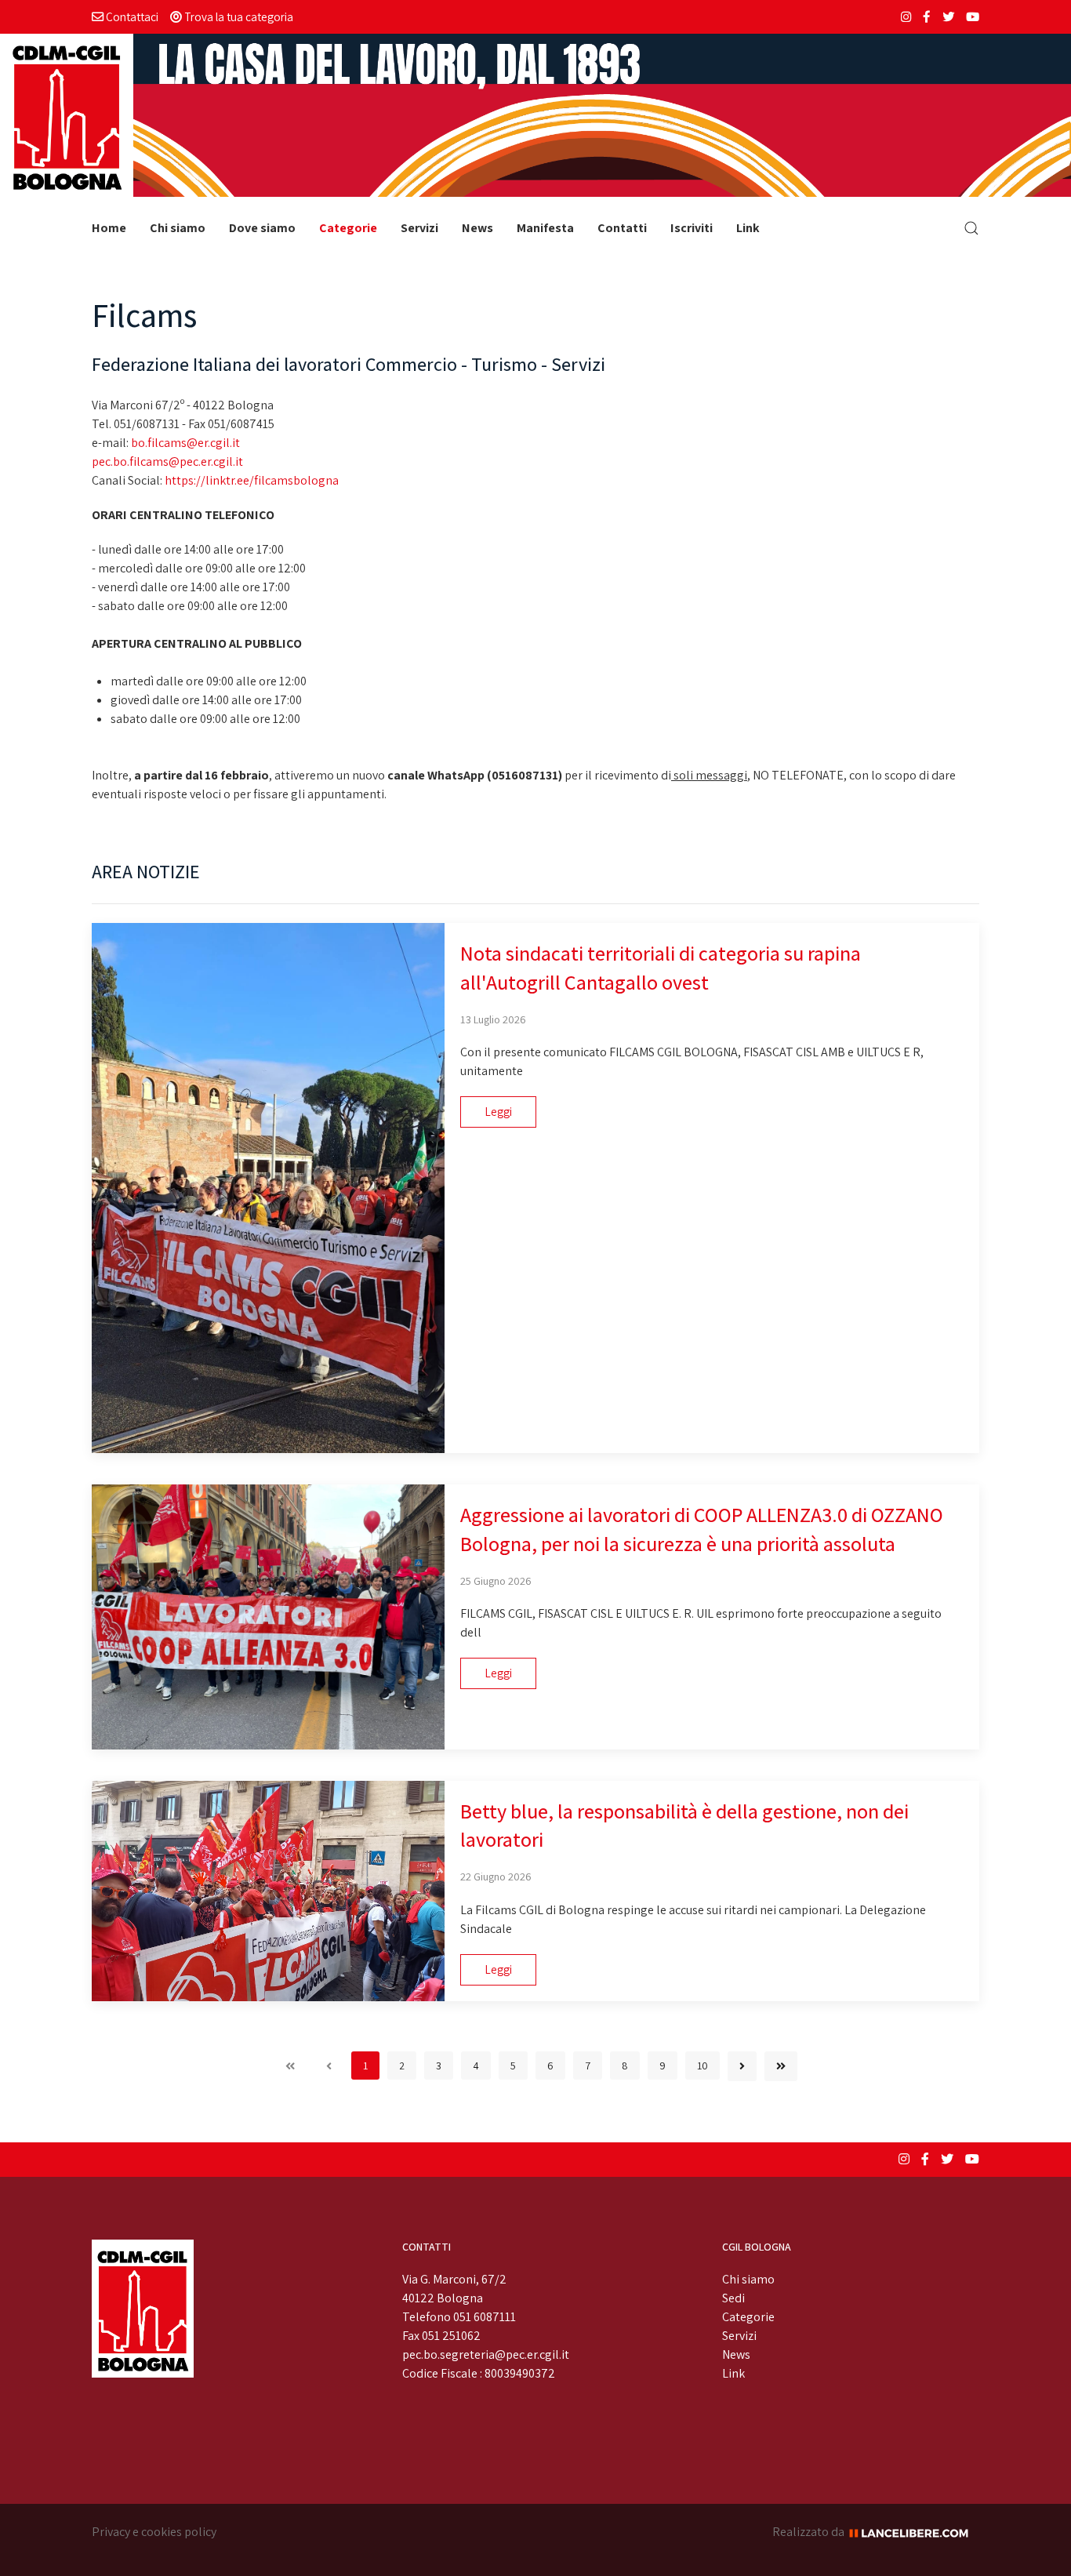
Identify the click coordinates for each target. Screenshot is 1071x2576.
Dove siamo (262, 228)
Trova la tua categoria (238, 16)
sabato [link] (116, 606)
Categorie (348, 228)
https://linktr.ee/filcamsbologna (252, 480)
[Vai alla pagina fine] (781, 2066)
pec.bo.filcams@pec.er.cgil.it (167, 461)
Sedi (733, 2298)
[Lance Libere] (914, 2532)
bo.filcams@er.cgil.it (185, 443)
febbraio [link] (245, 775)
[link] (116, 606)
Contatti (622, 228)
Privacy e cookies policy (154, 2532)
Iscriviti (692, 228)
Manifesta (545, 228)
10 (703, 2066)
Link (748, 228)
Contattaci (131, 16)
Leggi (498, 1112)
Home (109, 228)
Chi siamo (178, 228)
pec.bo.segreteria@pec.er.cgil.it (486, 2354)
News (477, 228)
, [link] (272, 775)
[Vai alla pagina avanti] (742, 2066)
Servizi (419, 228)
